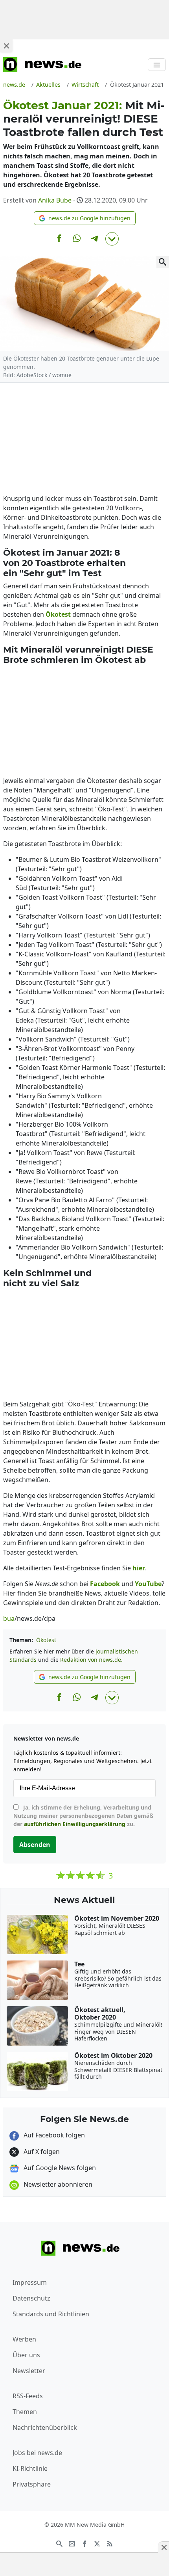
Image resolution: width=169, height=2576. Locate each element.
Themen (25, 2412)
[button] (85, 218)
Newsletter (29, 2371)
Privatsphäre (32, 2484)
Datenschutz (31, 2298)
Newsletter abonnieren (57, 2184)
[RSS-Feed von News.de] (110, 2543)
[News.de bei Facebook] (84, 2543)
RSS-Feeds (28, 2396)
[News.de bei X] (97, 2543)
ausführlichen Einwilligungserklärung (75, 1824)
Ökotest (46, 1640)
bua (9, 1618)
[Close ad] (6, 46)
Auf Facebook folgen (53, 2135)
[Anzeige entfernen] (163, 2547)
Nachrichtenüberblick (45, 2427)
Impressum (30, 2282)
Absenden (35, 1845)
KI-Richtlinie (30, 2468)
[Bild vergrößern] (163, 262)
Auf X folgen (41, 2152)
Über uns (26, 2355)
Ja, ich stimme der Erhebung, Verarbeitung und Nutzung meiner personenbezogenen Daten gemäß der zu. (83, 1816)
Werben (24, 2339)
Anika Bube (55, 200)
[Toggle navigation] (157, 65)
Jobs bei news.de (37, 2453)
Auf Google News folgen (59, 2168)
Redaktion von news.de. (91, 1660)
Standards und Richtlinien (51, 2314)
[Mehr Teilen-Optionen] (112, 239)
